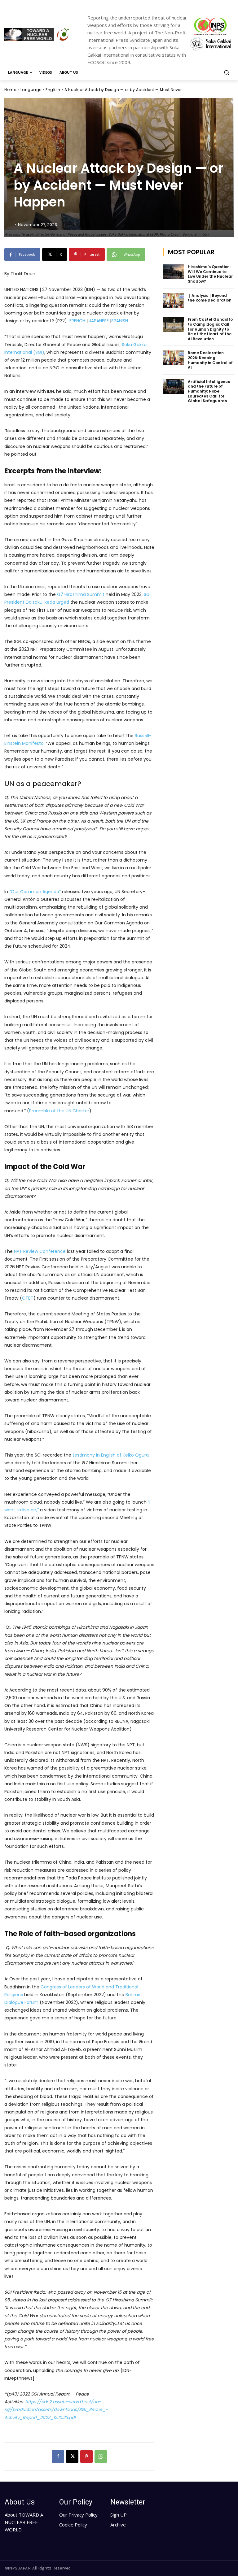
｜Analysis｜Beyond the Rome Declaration (210, 298)
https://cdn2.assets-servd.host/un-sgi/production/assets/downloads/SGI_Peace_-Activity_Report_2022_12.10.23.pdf (56, 2409)
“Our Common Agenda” (35, 892)
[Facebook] (58, 2457)
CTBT (28, 1298)
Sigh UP (119, 2515)
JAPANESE (99, 321)
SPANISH (120, 321)
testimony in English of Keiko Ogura (111, 1455)
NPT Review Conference (40, 1251)
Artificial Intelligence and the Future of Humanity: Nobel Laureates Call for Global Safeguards (209, 391)
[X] (72, 2457)
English (53, 90)
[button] (226, 73)
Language (31, 90)
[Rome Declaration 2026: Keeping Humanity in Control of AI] (174, 358)
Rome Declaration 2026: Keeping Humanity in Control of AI (210, 360)
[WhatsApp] (101, 2457)
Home (10, 90)
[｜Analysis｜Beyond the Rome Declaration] (174, 301)
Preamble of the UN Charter (59, 1111)
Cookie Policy (73, 2525)
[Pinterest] (86, 2457)
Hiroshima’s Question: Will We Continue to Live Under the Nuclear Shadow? (210, 274)
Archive (118, 2525)
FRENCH (77, 321)
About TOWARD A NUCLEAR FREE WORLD (24, 2522)
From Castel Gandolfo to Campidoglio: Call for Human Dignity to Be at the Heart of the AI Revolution (210, 329)
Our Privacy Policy (78, 2515)
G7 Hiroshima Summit (81, 594)
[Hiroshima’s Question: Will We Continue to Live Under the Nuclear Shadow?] (174, 272)
